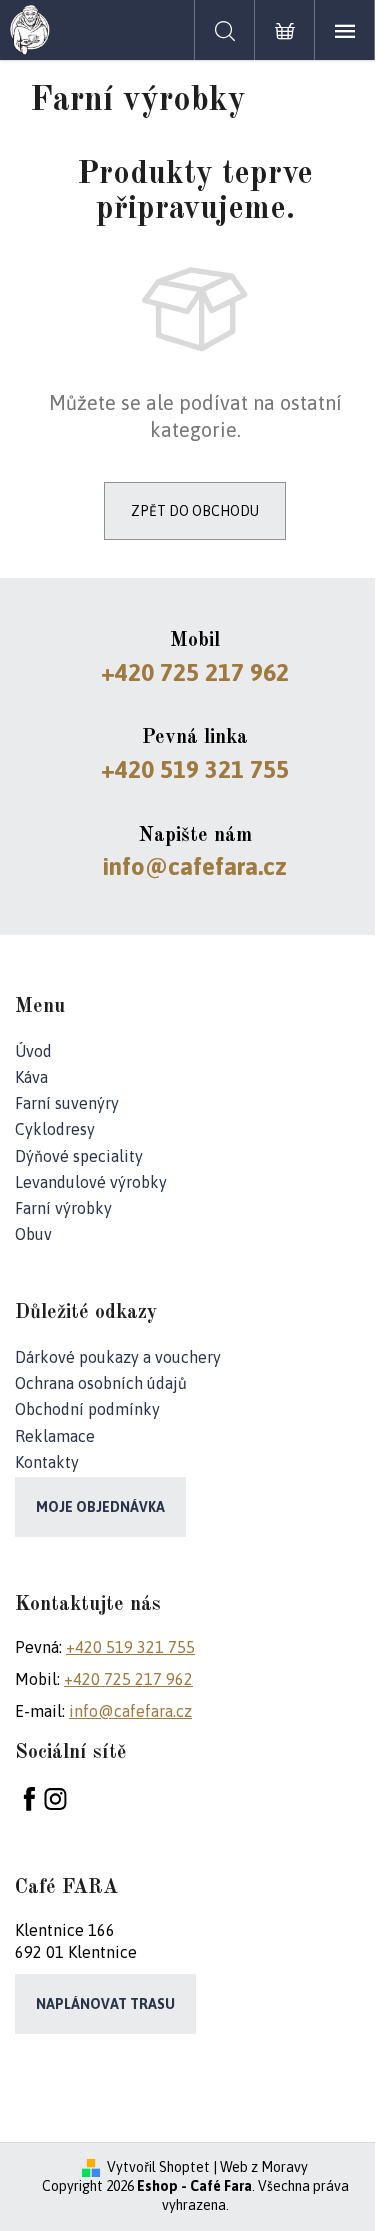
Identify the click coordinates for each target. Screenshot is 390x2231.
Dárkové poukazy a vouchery (118, 1357)
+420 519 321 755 (195, 769)
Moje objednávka (100, 1507)
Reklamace (55, 1436)
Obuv (33, 1234)
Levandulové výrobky (91, 1182)
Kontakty (47, 1462)
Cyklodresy (55, 1129)
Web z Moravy (264, 2167)
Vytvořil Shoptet (158, 2167)
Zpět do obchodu (195, 511)
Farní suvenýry (67, 1103)
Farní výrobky (63, 1208)
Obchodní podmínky (87, 1409)
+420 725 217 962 (195, 672)
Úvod (33, 1051)
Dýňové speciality (79, 1156)
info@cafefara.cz (195, 866)
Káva (31, 1077)
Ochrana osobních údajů (101, 1383)
